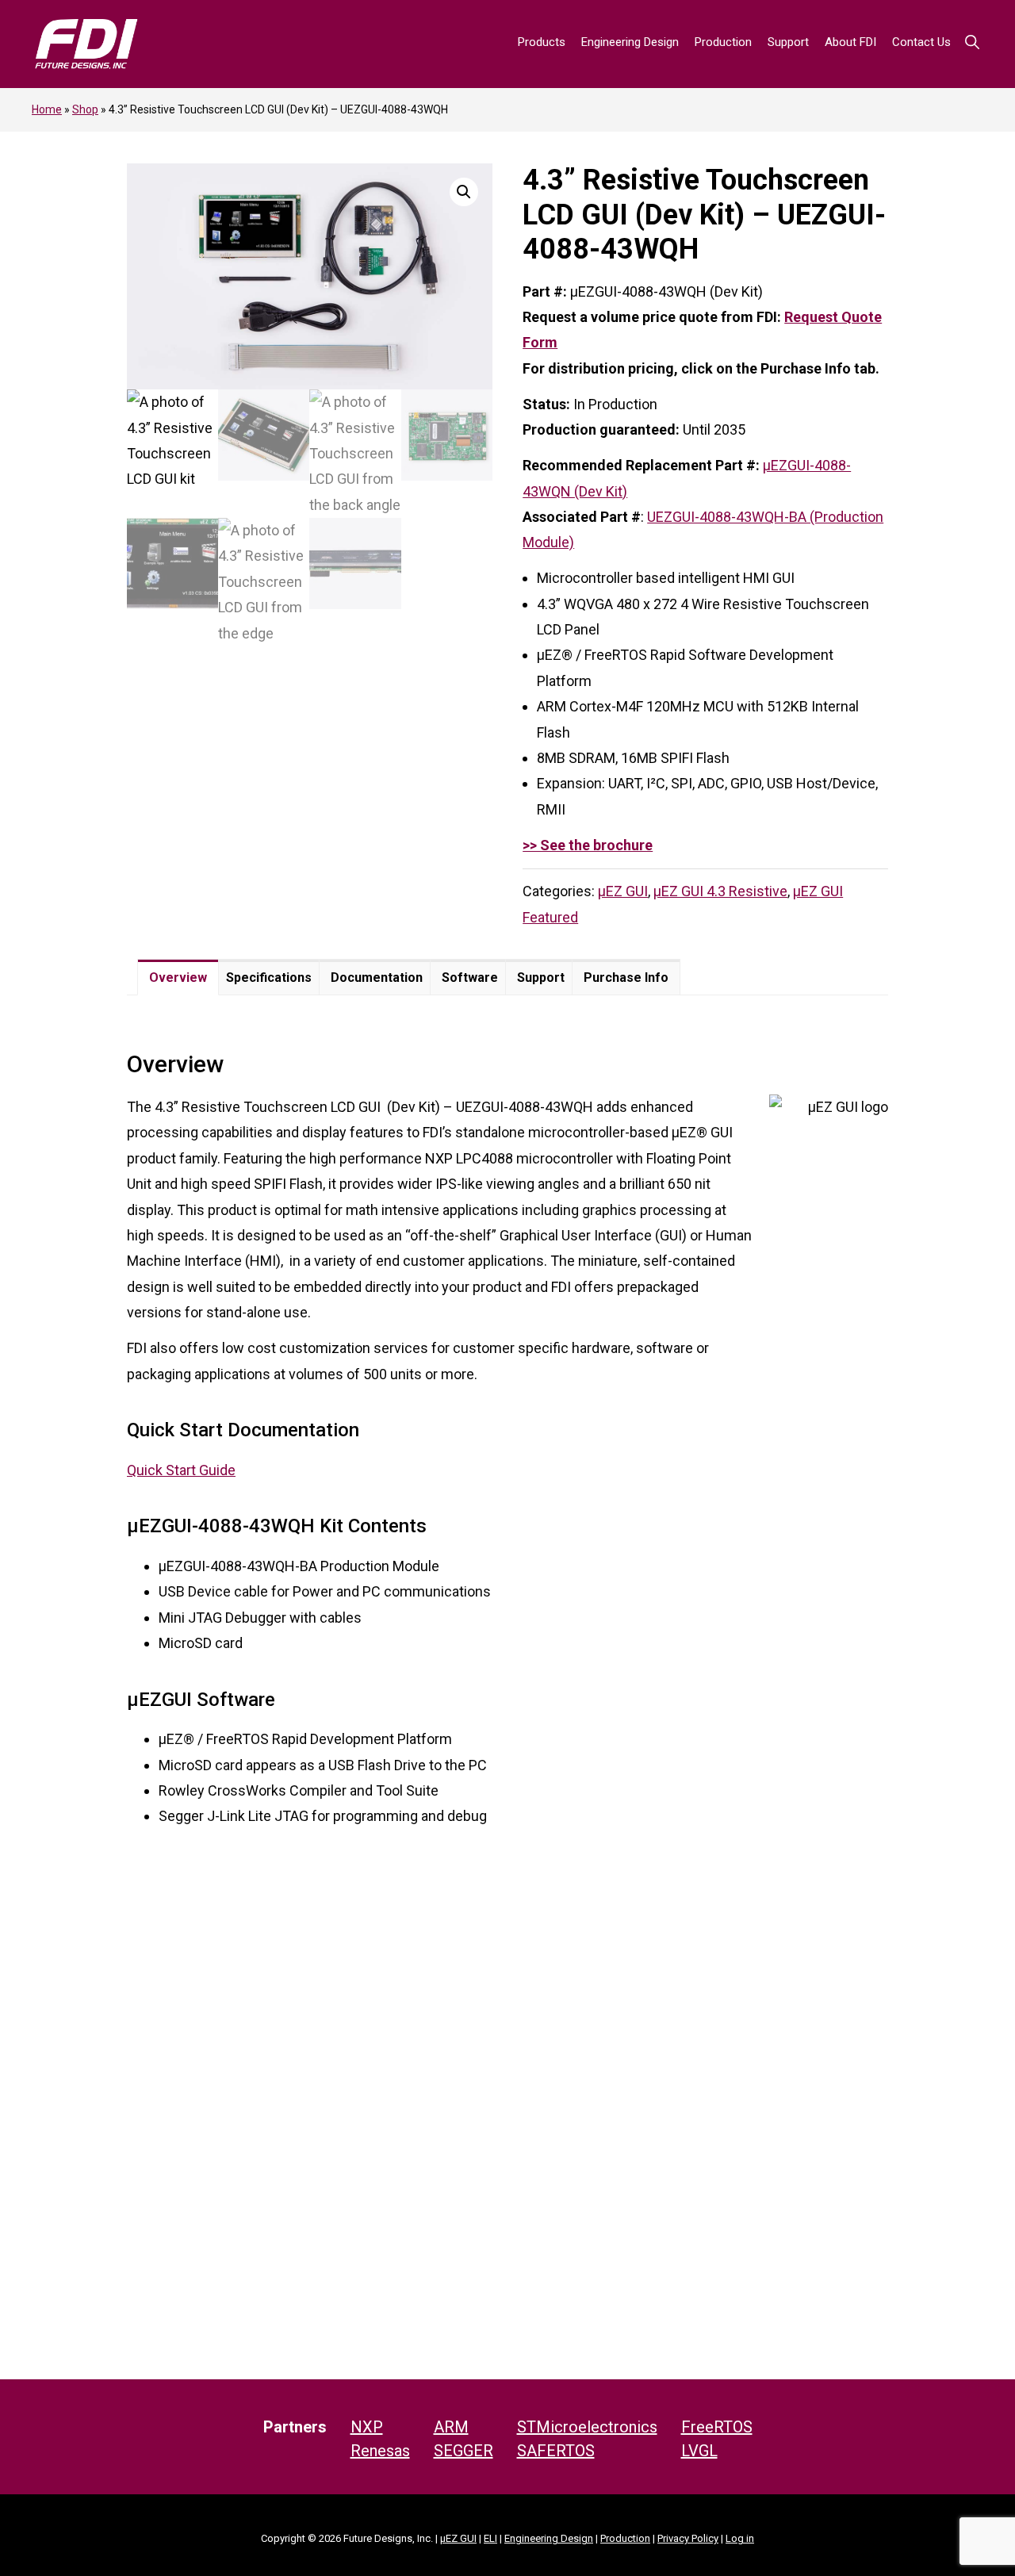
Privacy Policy (688, 2538)
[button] (972, 42)
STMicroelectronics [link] (587, 2427)
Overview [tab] (178, 977)
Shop (85, 109)
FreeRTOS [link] (717, 2427)
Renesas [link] (380, 2451)
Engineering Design (549, 2538)
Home (47, 109)
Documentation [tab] (377, 977)
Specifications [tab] (269, 977)
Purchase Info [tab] (626, 977)
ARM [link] (451, 2427)
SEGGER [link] (463, 2451)
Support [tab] (541, 977)
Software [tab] (470, 977)
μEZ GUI (623, 891)
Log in (740, 2538)
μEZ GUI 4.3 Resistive (720, 891)
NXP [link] (367, 2427)
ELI (490, 2538)
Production (625, 2538)
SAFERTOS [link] (556, 2451)
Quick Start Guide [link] (181, 1470)
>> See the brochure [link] (588, 845)
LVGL (699, 2451)
